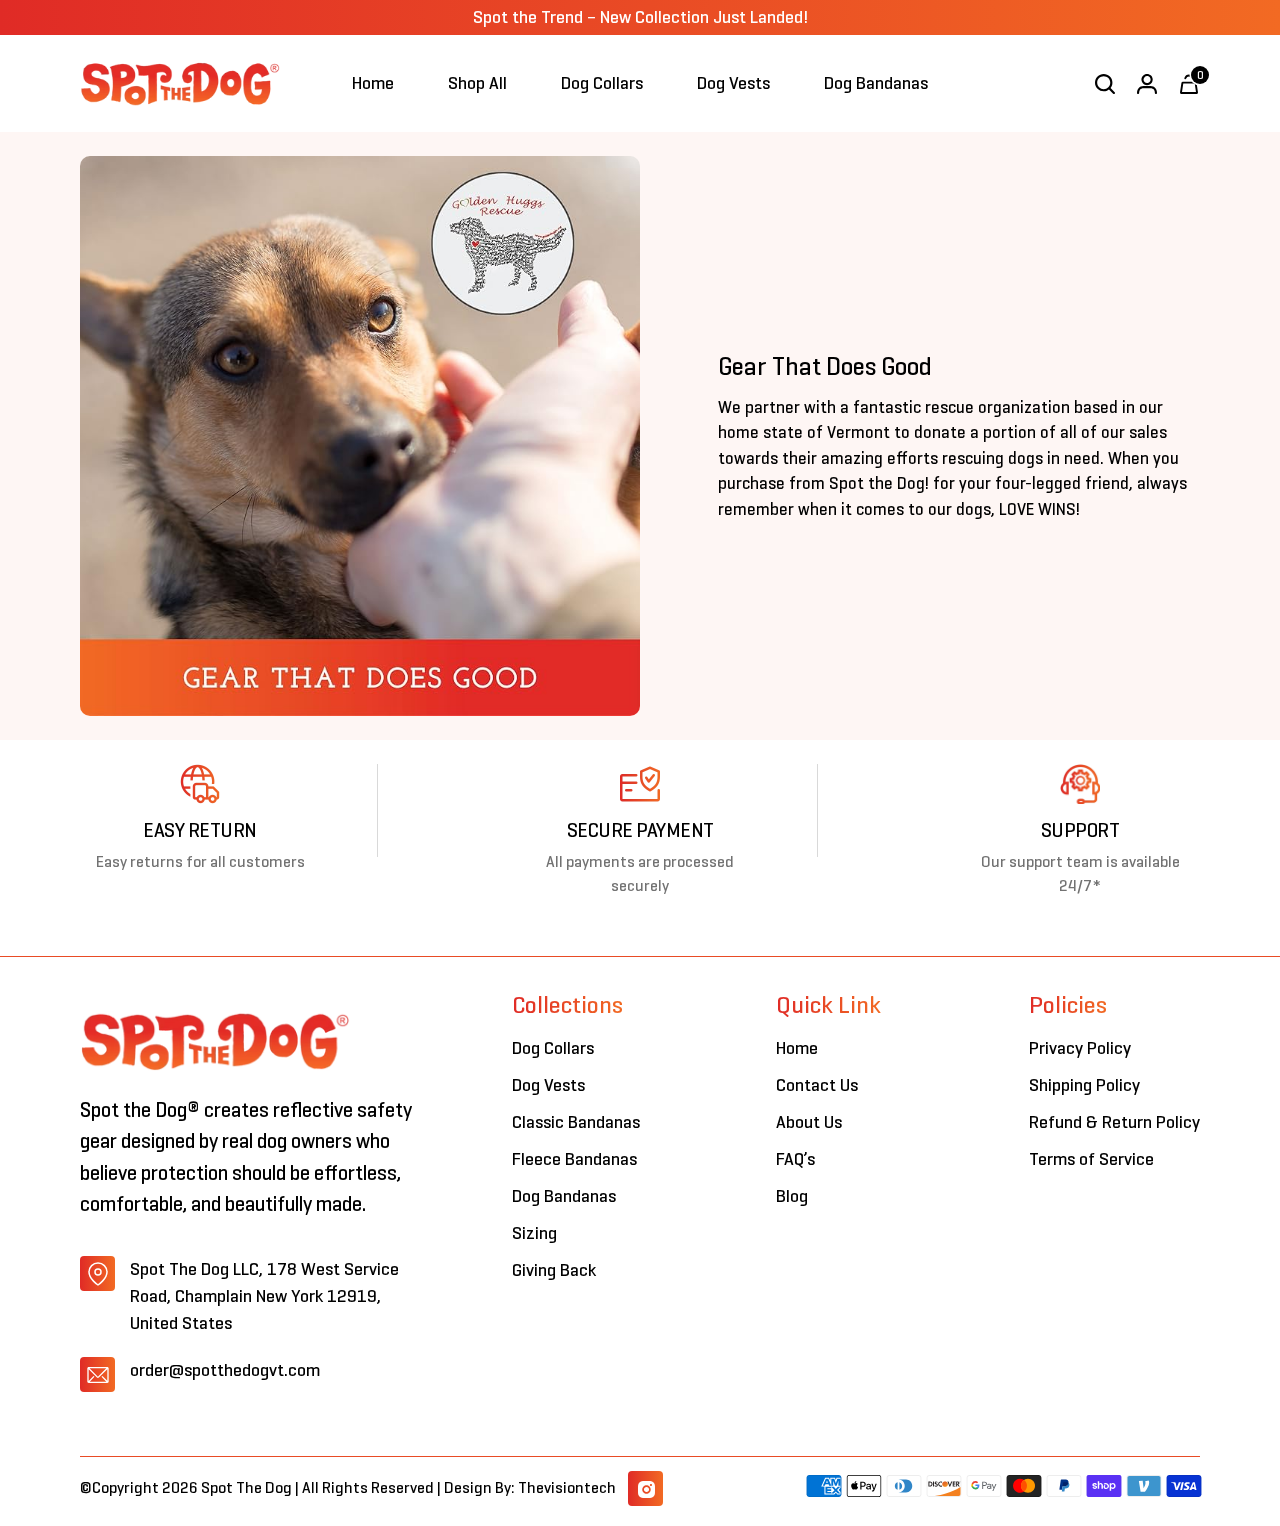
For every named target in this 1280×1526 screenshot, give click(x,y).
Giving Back (554, 1270)
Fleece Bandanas (574, 1159)
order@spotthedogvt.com (225, 1370)
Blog (792, 1196)
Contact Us (817, 1085)
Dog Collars (553, 1048)
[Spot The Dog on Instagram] (645, 1488)
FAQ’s (795, 1159)
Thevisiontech (567, 1487)
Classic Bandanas (576, 1122)
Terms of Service (1091, 1159)
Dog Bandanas (564, 1196)
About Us (809, 1122)
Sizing (534, 1233)
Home (797, 1048)
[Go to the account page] (1147, 84)
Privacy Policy (1080, 1048)
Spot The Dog (248, 1487)
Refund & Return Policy (1114, 1122)
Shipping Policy (1084, 1085)
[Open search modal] (1105, 84)
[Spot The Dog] (180, 83)
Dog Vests (548, 1085)
